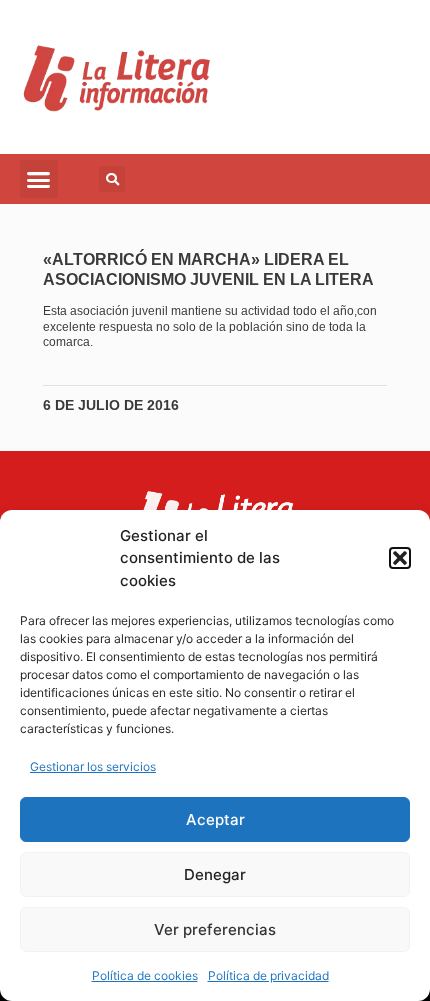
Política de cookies (145, 975)
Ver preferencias (215, 929)
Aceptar (215, 819)
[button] (400, 558)
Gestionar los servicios (93, 766)
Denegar (215, 874)
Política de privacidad (268, 975)
